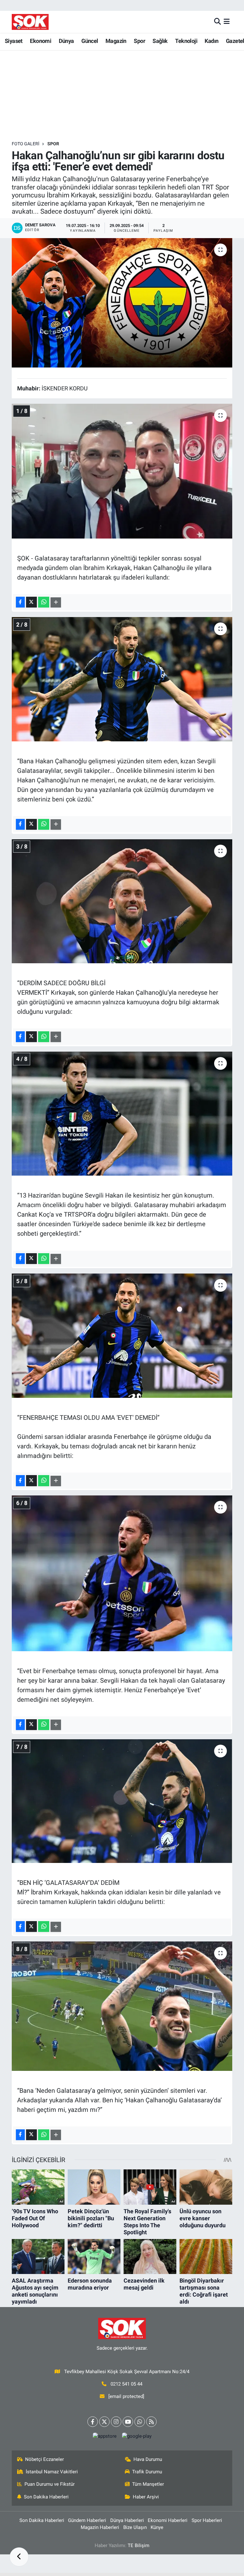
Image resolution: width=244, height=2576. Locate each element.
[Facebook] (93, 2422)
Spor (139, 41)
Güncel (90, 41)
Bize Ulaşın (135, 2527)
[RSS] (151, 2422)
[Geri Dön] (19, 2557)
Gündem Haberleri (87, 2520)
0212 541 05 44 (126, 2384)
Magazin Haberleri (100, 2527)
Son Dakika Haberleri (46, 2497)
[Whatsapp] (140, 2422)
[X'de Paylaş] (31, 602)
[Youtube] (128, 2422)
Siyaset (14, 41)
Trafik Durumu (147, 2472)
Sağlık (160, 41)
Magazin (116, 41)
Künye (157, 2527)
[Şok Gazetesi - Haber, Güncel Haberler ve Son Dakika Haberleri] (30, 22)
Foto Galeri (26, 144)
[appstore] (105, 2436)
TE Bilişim (139, 2545)
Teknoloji (186, 41)
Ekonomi (41, 41)
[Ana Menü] (227, 22)
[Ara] (217, 22)
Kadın (211, 41)
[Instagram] (116, 2422)
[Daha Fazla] (56, 603)
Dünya (66, 41)
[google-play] (137, 2436)
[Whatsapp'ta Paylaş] (44, 602)
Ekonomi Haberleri (168, 2520)
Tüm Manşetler (148, 2484)
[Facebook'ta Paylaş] (20, 602)
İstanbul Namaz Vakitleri (52, 2472)
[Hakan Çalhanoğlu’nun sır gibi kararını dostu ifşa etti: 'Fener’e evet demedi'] (122, 303)
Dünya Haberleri (127, 2520)
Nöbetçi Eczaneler (44, 2459)
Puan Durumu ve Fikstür (50, 2484)
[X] (104, 2422)
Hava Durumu (148, 2459)
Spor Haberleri (207, 2520)
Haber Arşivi (146, 2497)
